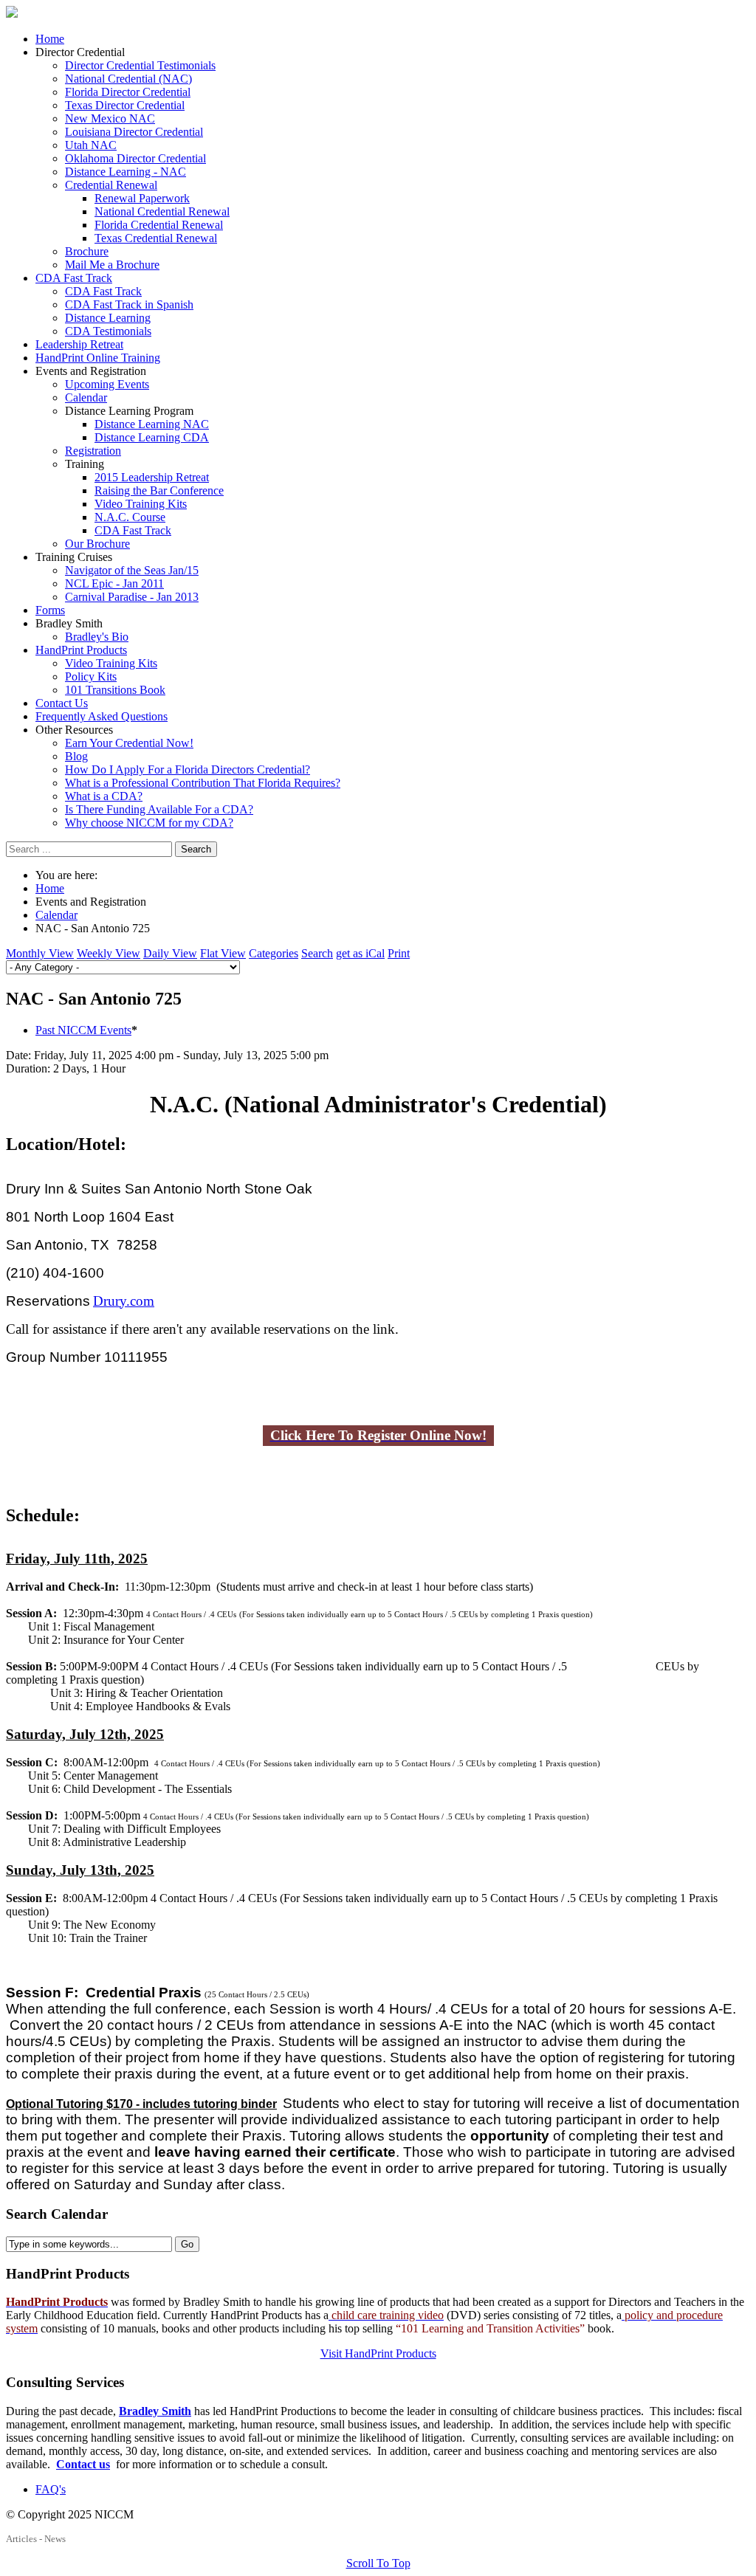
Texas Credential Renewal (156, 238)
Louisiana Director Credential (134, 132)
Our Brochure (97, 544)
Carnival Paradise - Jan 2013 (132, 597)
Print (399, 953)
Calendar (86, 397)
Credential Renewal (111, 185)
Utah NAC (91, 145)
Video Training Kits (141, 504)
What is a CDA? (104, 796)
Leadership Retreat (79, 344)
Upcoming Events (107, 384)
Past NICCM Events (83, 1030)
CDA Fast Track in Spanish (129, 304)
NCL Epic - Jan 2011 (114, 583)
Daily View (170, 953)
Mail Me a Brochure (112, 265)
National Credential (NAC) (128, 79)
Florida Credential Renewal (159, 225)
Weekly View (109, 953)
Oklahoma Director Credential (135, 158)
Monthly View (40, 953)
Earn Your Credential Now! (129, 743)
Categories (274, 953)
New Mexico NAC (110, 118)
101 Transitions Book (115, 690)
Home (50, 39)
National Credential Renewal (162, 211)
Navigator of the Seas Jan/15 (132, 570)
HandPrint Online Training (98, 358)
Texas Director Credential (125, 105)
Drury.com (124, 1301)
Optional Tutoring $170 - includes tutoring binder (141, 2104)
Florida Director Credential (128, 92)
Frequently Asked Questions (102, 716)
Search (196, 849)
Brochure (87, 251)
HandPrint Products (81, 650)
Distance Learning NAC (152, 424)
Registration (93, 451)
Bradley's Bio (97, 637)
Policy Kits (91, 676)
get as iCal (360, 953)
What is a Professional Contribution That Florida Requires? (203, 783)
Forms (50, 610)
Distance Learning (108, 318)
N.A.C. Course (130, 517)
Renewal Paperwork (142, 198)
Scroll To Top (378, 2563)
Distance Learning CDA (152, 437)
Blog (76, 756)
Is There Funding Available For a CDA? (159, 809)
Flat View (223, 953)
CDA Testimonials (108, 331)
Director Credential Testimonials (140, 65)
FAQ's (51, 2489)
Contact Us (62, 703)
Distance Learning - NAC (126, 172)
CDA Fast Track (74, 278)
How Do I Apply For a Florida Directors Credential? (188, 769)
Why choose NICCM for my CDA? (149, 823)
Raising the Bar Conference (159, 490)
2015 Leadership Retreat (152, 477)
